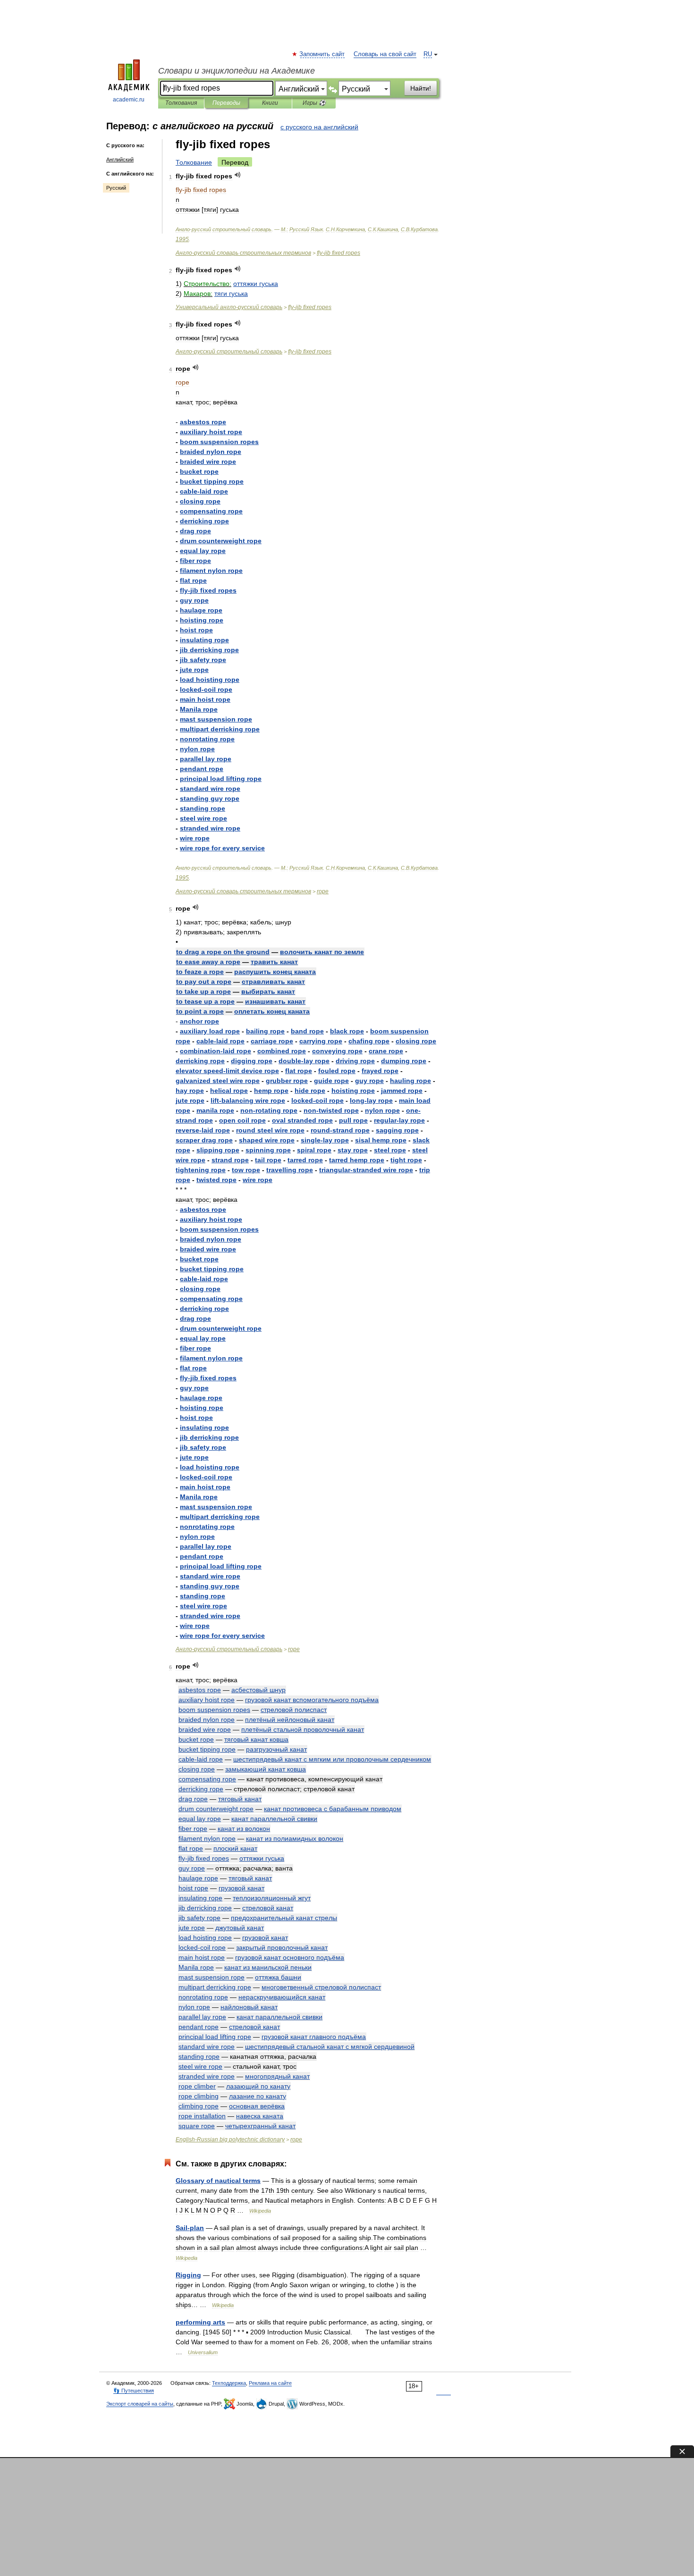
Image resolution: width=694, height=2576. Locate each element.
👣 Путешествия (134, 2391)
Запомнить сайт (322, 54)
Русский (116, 188)
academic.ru (129, 100)
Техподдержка (229, 2383)
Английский (120, 159)
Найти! (421, 88)
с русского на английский (319, 127)
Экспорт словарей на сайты (140, 2404)
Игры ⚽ (314, 103)
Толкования (181, 103)
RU (428, 54)
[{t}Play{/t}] (238, 175)
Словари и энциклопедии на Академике (237, 71)
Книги (270, 103)
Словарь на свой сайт (385, 54)
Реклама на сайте (270, 2383)
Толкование (194, 162)
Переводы (226, 103)
